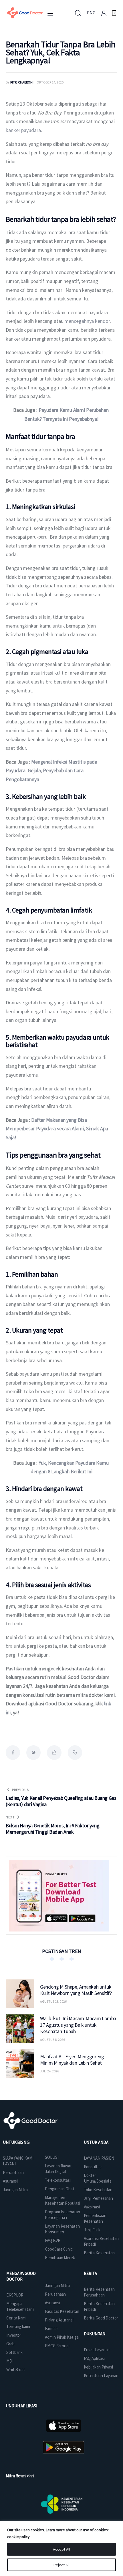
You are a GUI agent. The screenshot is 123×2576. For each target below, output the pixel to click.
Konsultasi (93, 2167)
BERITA (90, 2273)
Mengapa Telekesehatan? (20, 2306)
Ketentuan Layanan (101, 2376)
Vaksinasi (92, 2207)
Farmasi (51, 2329)
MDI (10, 2361)
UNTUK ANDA (96, 2142)
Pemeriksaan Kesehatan (95, 2218)
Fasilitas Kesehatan (62, 2311)
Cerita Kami (16, 2318)
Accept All (61, 2549)
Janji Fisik (92, 2230)
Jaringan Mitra (15, 2190)
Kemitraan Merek (60, 2258)
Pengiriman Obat (60, 2189)
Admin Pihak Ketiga (62, 2337)
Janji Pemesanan (99, 2198)
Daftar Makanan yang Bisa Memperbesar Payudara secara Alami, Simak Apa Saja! (57, 1129)
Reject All (61, 2565)
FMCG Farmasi (57, 2346)
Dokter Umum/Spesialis (98, 2178)
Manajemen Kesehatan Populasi (62, 2200)
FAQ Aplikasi (94, 2358)
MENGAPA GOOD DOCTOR (21, 2276)
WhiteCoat (16, 2370)
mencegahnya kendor (87, 321)
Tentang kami (18, 2326)
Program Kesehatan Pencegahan (62, 2215)
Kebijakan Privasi (98, 2367)
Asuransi (10, 2181)
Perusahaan (13, 2172)
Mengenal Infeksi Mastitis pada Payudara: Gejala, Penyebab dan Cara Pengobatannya (52, 770)
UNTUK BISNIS (16, 2142)
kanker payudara (23, 130)
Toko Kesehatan (98, 2190)
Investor (14, 2335)
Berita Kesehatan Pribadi (99, 2306)
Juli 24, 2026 (49, 2071)
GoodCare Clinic (59, 2249)
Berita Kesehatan (99, 2253)
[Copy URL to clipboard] (75, 1752)
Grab (10, 2344)
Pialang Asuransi (59, 2320)
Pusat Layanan (97, 2350)
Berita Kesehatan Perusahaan (99, 2292)
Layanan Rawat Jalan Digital (58, 2169)
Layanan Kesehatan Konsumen (62, 2229)
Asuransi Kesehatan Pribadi (101, 2241)
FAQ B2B (53, 2240)
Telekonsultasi (58, 2180)
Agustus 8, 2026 (52, 2040)
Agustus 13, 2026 (53, 2001)
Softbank (14, 2352)
